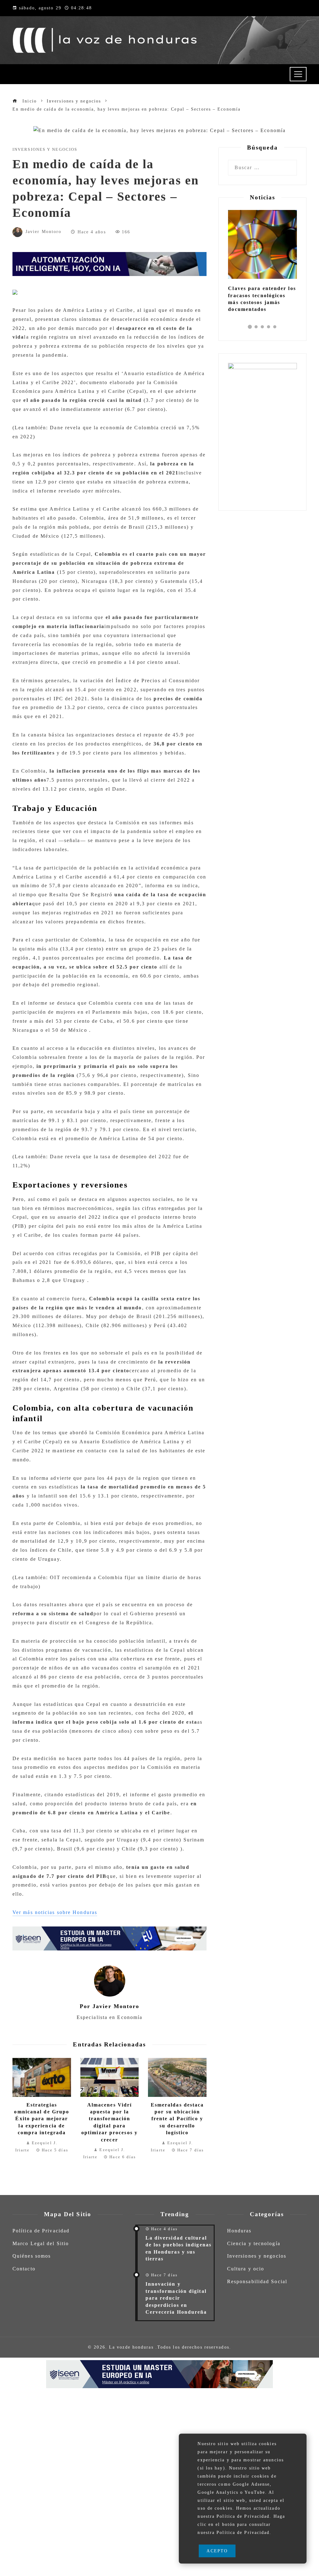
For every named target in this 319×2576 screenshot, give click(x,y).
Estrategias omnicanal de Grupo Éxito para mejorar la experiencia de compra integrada (42, 2119)
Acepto (217, 2551)
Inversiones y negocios (45, 150)
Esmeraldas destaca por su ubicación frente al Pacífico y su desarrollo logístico (177, 2119)
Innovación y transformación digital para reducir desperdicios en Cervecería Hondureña (176, 2298)
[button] (250, 327)
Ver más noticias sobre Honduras (55, 1912)
